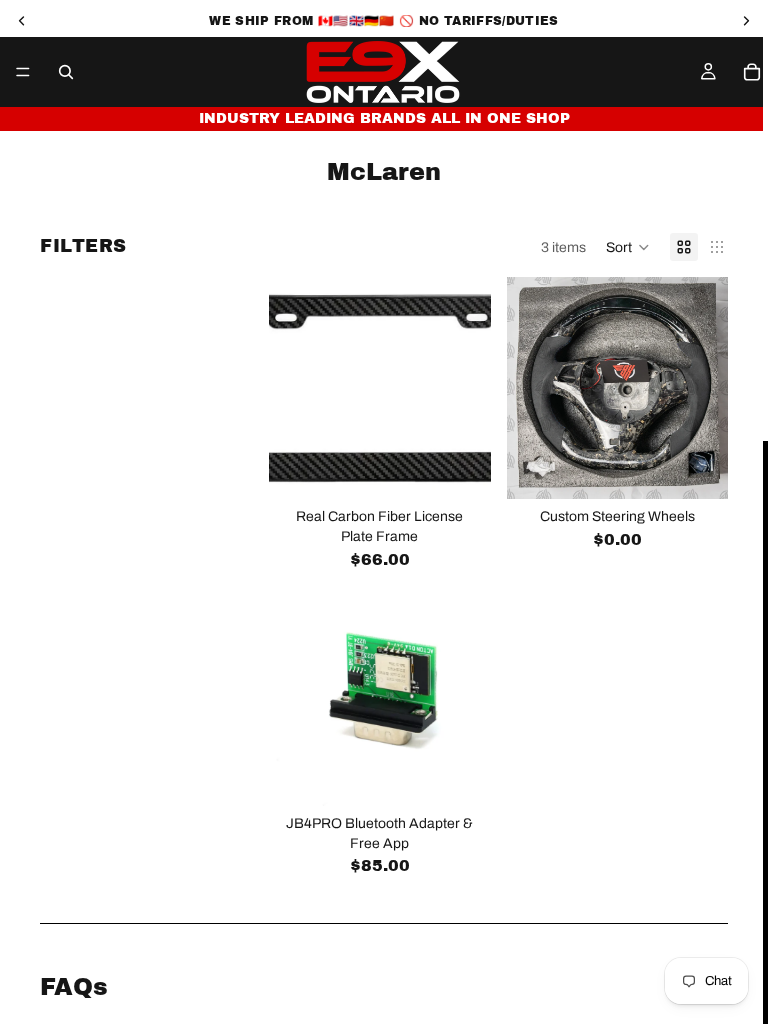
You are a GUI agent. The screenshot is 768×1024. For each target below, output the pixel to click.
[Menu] (23, 72)
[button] (628, 247)
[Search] (66, 72)
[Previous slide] (529, 388)
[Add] (460, 469)
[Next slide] (706, 388)
